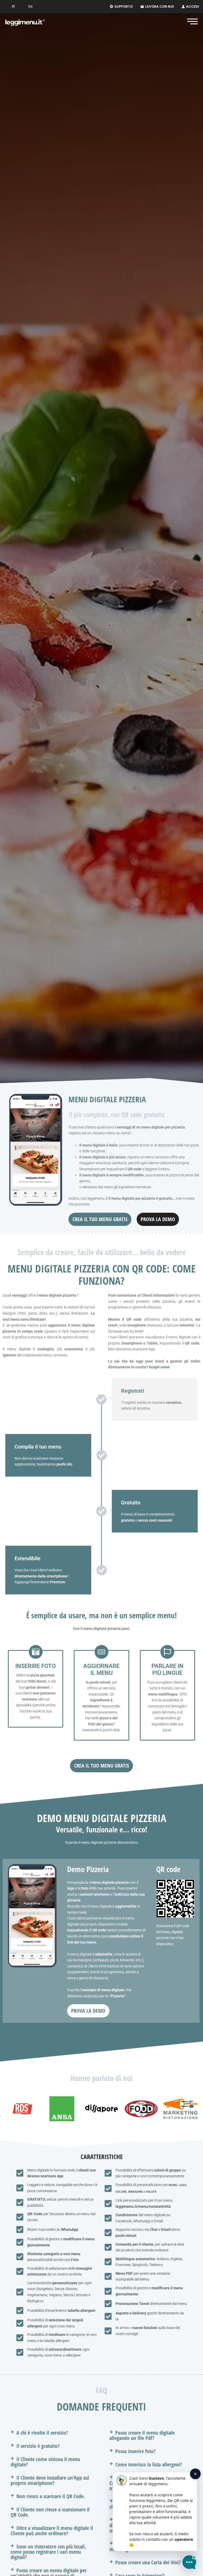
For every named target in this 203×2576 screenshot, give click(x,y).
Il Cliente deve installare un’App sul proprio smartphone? (50, 2480)
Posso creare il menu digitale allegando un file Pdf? (142, 2435)
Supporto (124, 6)
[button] (52, 2433)
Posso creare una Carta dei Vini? (148, 2562)
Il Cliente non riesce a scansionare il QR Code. (50, 2512)
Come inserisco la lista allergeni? (149, 2464)
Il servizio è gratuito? (38, 2446)
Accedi (193, 6)
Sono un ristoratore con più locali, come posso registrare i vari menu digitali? (48, 2552)
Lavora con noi (160, 6)
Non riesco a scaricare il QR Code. (51, 2496)
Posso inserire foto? (135, 2451)
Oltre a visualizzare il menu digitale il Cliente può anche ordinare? (52, 2531)
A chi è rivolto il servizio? (42, 2433)
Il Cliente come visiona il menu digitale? (45, 2462)
